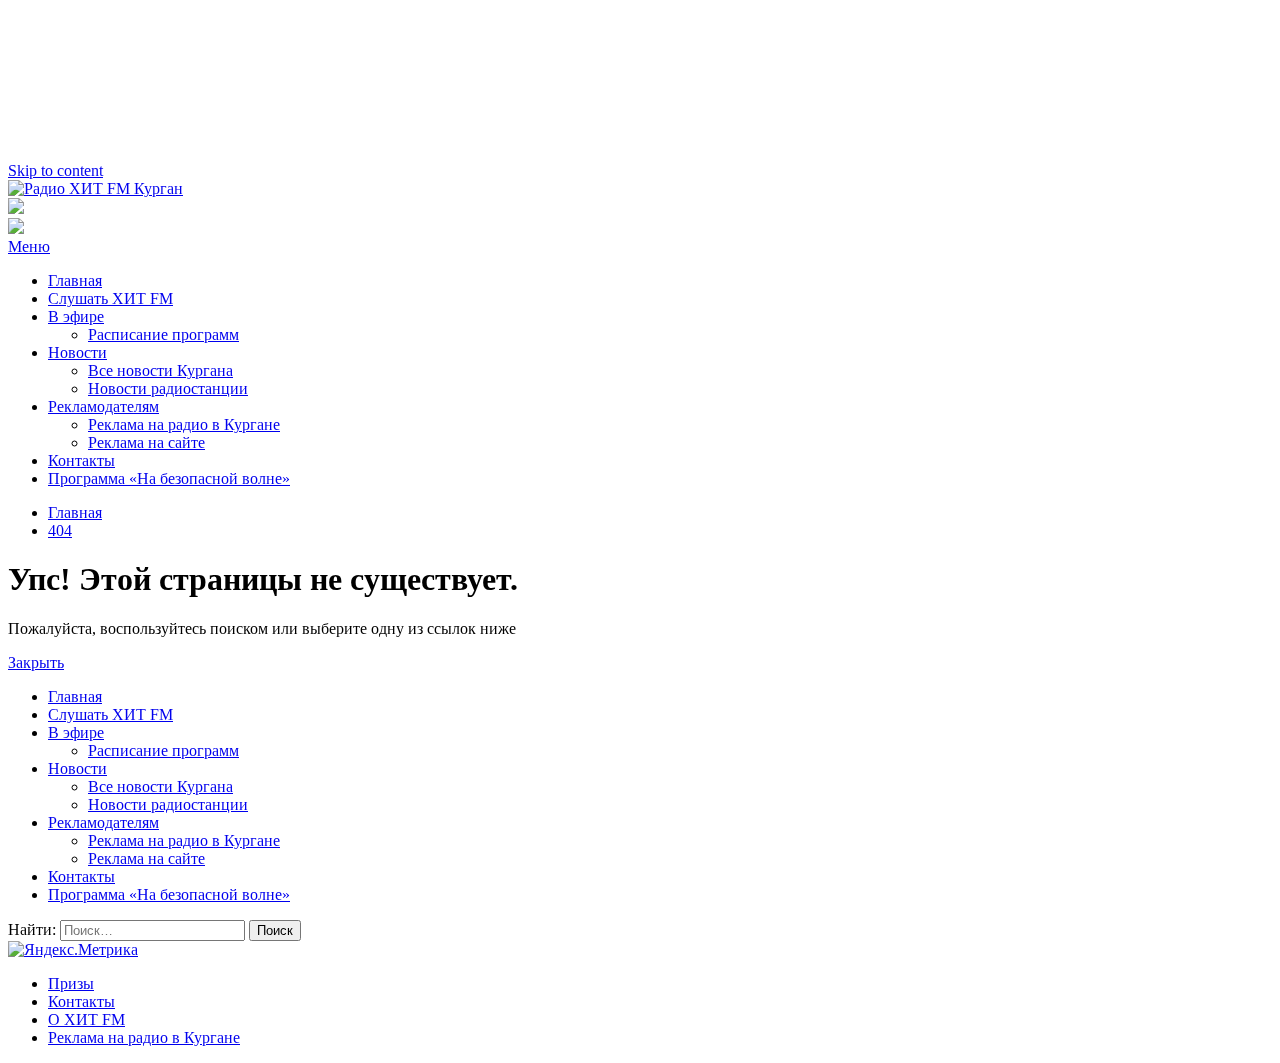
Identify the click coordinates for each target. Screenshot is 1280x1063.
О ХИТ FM (86, 1019)
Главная (75, 280)
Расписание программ (163, 334)
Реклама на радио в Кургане (184, 424)
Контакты (81, 460)
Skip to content (55, 170)
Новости (77, 352)
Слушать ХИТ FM (110, 298)
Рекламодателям (103, 406)
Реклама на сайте (146, 442)
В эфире (76, 316)
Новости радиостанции (168, 388)
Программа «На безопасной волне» (169, 478)
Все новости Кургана (160, 370)
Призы (71, 983)
